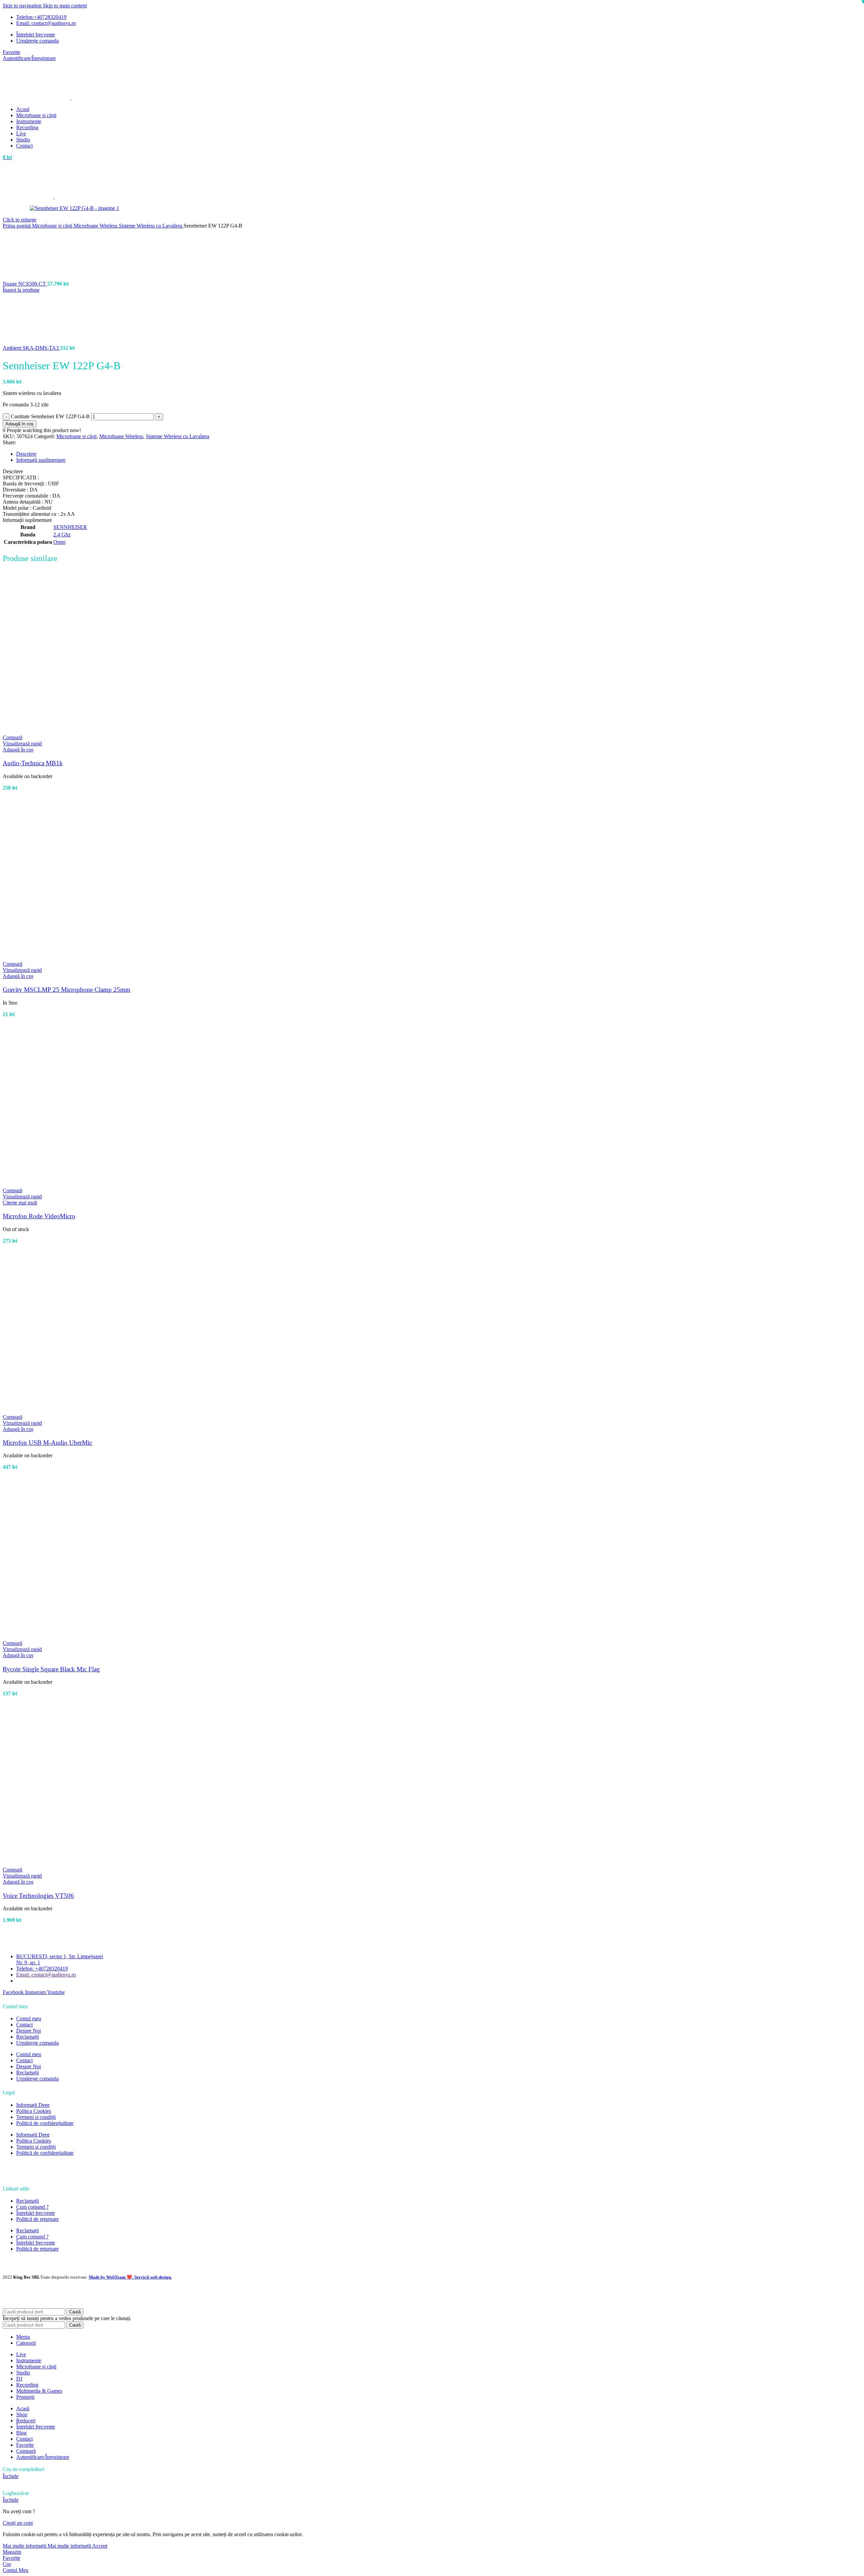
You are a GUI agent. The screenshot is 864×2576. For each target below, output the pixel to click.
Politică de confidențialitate (45, 2123)
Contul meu (29, 2019)
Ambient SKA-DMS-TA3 (31, 348)
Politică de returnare (37, 2219)
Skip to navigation (23, 6)
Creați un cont (18, 2523)
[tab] (26, 454)
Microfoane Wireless (96, 226)
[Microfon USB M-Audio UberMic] (87, 1411)
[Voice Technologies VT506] (87, 1864)
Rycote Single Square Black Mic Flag (51, 1669)
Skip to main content (65, 6)
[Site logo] (37, 98)
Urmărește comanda (37, 2043)
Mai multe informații (47, 2546)
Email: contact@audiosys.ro (46, 1975)
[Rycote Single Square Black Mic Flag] (87, 1637)
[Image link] (33, 2175)
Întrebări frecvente (36, 2213)
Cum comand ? (32, 2207)
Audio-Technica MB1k (33, 763)
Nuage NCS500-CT (25, 284)
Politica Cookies (34, 2111)
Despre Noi (29, 2031)
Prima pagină (17, 226)
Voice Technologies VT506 (38, 1896)
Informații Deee (33, 2105)
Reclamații (28, 2037)
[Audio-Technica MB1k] (87, 731)
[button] (18, 750)
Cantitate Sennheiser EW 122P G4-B (50, 416)
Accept (100, 2546)
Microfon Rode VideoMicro (39, 1216)
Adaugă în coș (20, 424)
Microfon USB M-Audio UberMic (47, 1443)
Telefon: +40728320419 (42, 1969)
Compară (26, 2451)
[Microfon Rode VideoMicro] (87, 1184)
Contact (24, 2025)
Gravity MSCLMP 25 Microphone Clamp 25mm (66, 990)
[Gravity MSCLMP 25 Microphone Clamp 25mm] (87, 958)
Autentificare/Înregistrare (43, 2457)
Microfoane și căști (53, 226)
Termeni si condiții (36, 2117)
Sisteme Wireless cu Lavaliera (151, 226)
